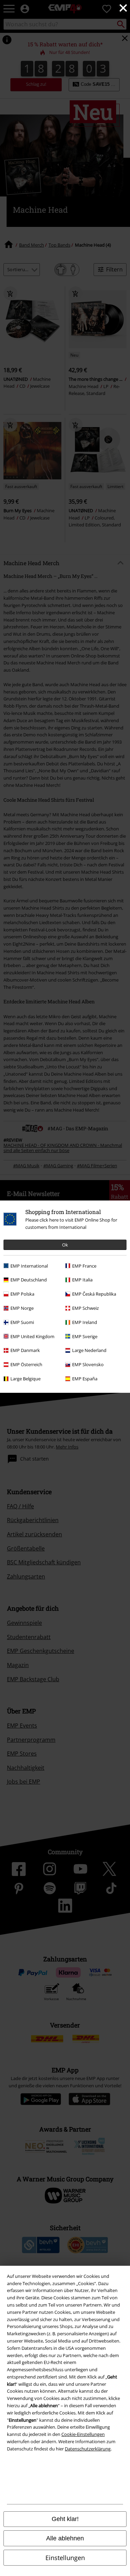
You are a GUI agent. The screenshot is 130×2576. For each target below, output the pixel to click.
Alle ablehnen (65, 2538)
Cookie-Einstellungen (83, 2434)
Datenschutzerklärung (88, 2449)
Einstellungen (65, 2558)
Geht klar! (65, 2519)
